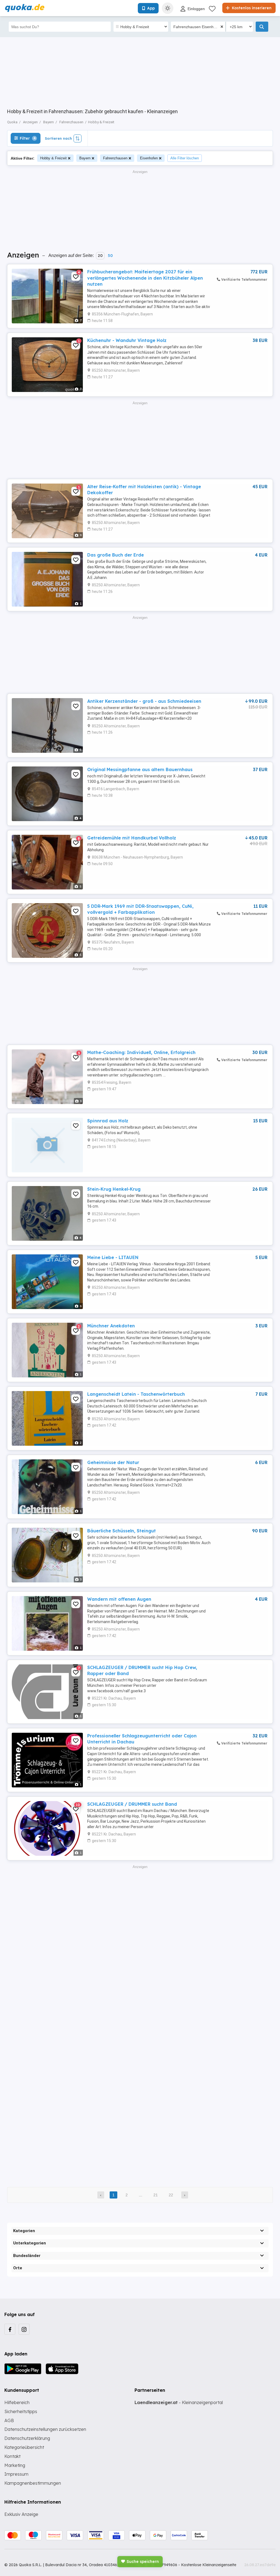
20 (100, 256)
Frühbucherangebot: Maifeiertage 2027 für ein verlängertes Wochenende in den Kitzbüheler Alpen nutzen (145, 278)
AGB (9, 2420)
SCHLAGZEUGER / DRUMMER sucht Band (132, 1804)
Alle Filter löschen (185, 158)
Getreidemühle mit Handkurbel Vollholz (132, 838)
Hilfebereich (17, 2402)
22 (171, 2195)
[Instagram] (24, 2329)
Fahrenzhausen (115, 158)
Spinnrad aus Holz (108, 1121)
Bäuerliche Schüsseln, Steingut (122, 1531)
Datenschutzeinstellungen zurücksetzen (45, 2429)
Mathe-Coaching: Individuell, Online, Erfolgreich (141, 1052)
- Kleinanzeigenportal (179, 2402)
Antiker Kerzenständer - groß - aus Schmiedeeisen (144, 701)
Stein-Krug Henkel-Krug (114, 1189)
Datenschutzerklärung (27, 2438)
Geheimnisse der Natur (113, 1462)
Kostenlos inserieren (251, 8)
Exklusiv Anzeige (21, 2514)
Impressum (16, 2474)
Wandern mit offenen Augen (119, 1599)
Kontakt (12, 2456)
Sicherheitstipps (21, 2411)
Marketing (15, 2465)
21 (156, 2195)
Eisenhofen (149, 158)
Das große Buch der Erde (116, 555)
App (151, 8)
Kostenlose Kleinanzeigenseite (209, 2565)
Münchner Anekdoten (111, 1326)
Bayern (85, 158)
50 (110, 256)
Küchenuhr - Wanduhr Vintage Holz (127, 340)
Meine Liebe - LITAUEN (113, 1257)
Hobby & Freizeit (53, 158)
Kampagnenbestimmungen (33, 2483)
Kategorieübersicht (24, 2447)
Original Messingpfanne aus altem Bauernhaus (140, 769)
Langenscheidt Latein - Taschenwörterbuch (136, 1394)
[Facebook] (10, 2329)
